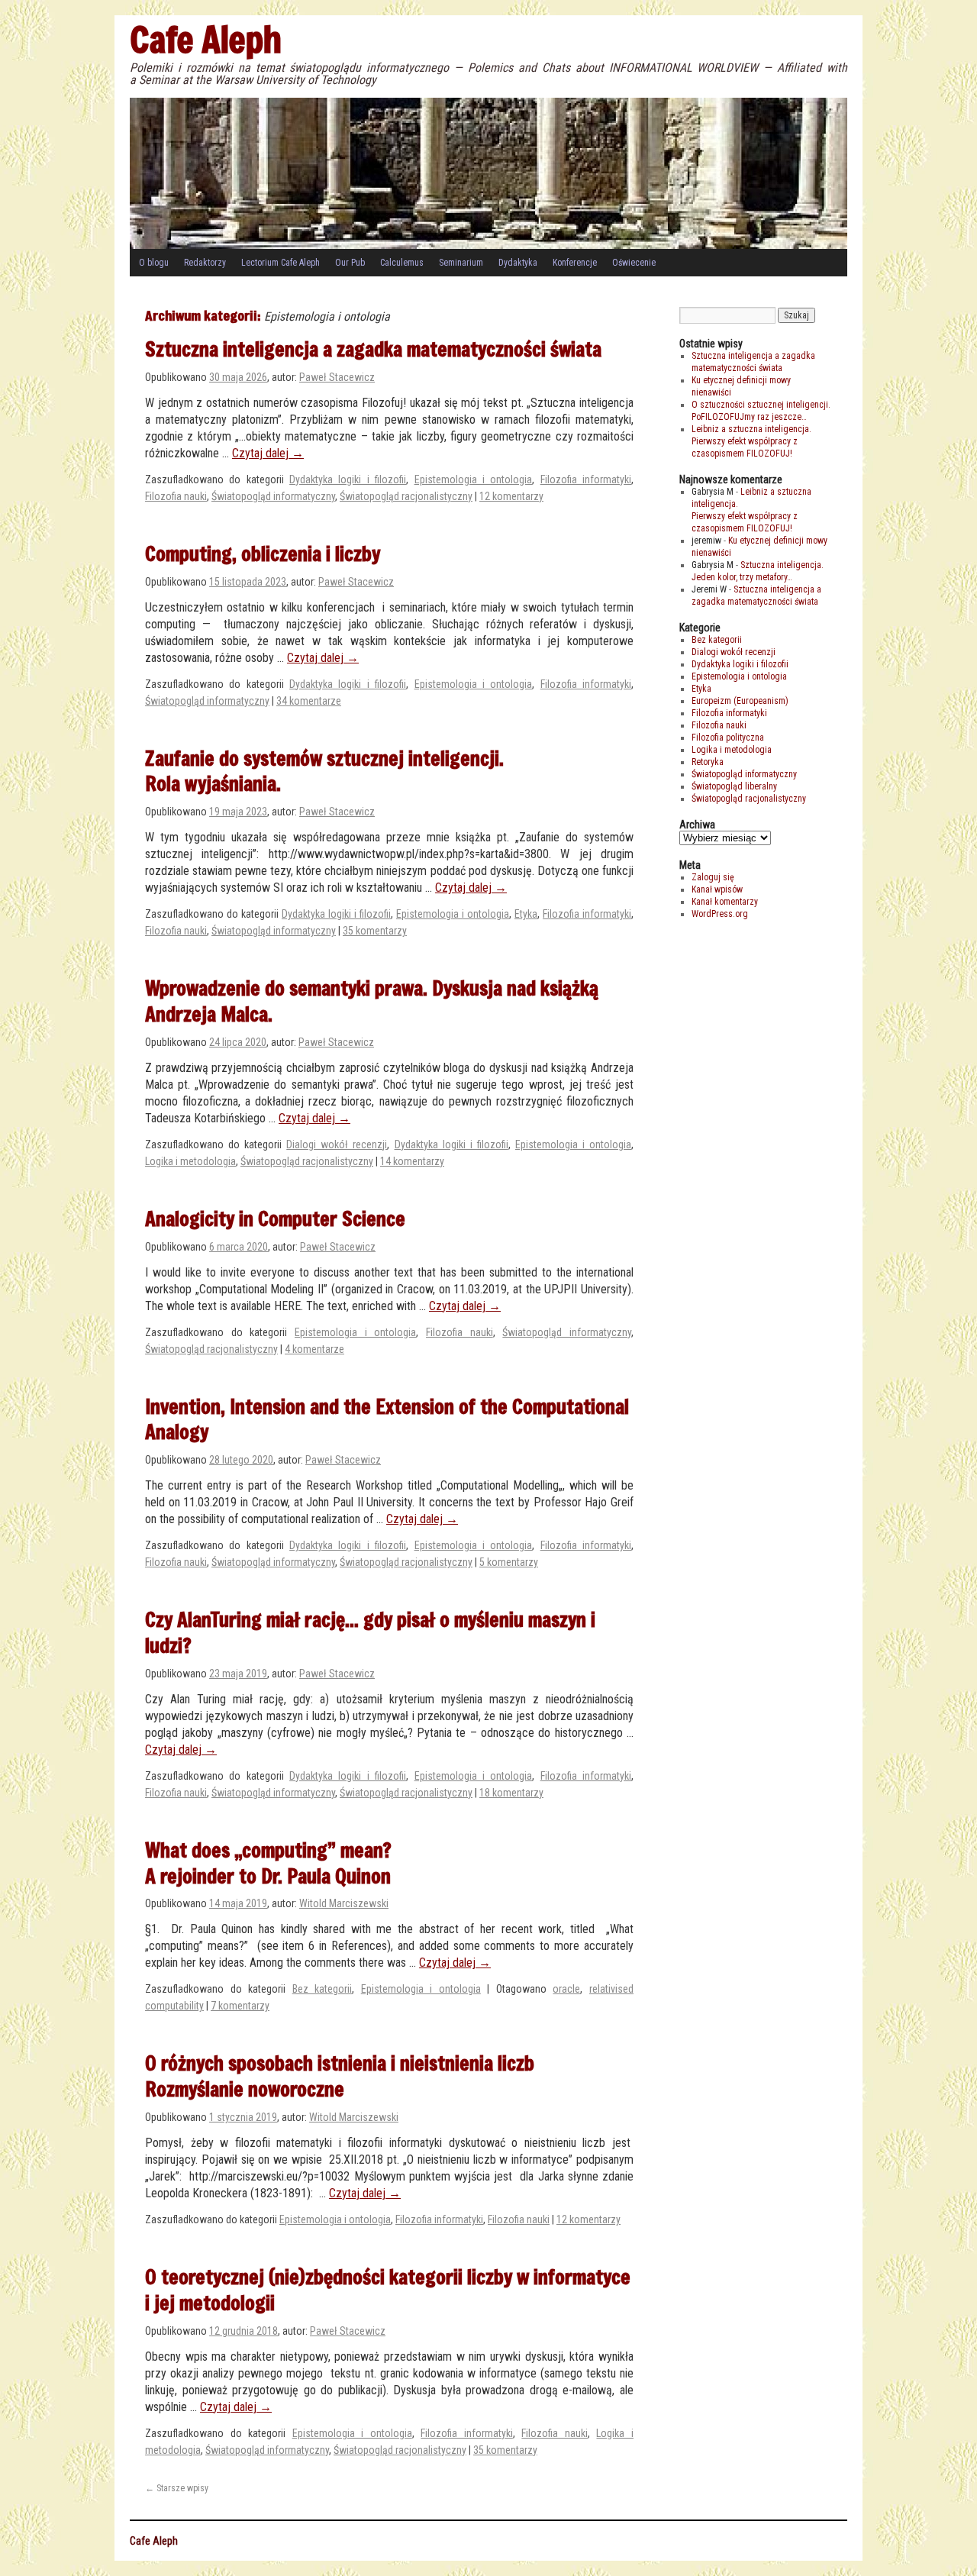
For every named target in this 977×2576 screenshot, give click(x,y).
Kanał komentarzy (725, 902)
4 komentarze (314, 1349)
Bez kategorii (322, 1989)
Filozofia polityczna (728, 738)
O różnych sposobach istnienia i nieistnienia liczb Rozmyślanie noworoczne (340, 2076)
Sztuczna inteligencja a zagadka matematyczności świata (373, 349)
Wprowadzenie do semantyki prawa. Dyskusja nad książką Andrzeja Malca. (372, 1001)
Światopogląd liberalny (734, 786)
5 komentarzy (509, 1562)
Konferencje (575, 263)
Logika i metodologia (190, 1161)
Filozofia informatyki (586, 479)
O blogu (154, 263)
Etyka (526, 914)
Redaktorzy (205, 263)
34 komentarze (309, 701)
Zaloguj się (713, 877)
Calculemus (402, 263)
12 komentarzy (511, 496)
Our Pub (350, 263)
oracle (566, 1989)
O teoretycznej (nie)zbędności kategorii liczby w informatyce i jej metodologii (388, 2290)
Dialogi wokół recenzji (337, 1144)
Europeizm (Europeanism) (740, 701)
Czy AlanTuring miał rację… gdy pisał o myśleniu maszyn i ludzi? (370, 1632)
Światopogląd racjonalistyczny (406, 496)
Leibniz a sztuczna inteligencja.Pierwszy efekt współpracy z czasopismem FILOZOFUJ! (751, 441)
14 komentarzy (412, 1161)
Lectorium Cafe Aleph (281, 263)
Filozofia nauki (176, 496)
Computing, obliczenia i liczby (263, 554)
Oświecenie (634, 263)
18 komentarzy (511, 1793)
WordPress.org (720, 914)
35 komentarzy (375, 931)
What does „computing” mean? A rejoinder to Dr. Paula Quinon (268, 1863)
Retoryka (708, 762)
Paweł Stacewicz (337, 377)
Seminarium (461, 263)
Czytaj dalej (268, 453)
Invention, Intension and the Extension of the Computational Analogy (387, 1419)
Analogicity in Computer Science (275, 1219)
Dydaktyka (518, 263)
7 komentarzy (240, 2006)
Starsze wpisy (177, 2488)
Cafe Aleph (206, 39)
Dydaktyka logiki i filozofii (348, 479)
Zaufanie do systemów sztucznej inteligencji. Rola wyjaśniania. (324, 771)
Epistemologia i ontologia (474, 479)
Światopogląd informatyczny (273, 496)
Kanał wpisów (717, 889)
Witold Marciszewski (344, 1903)
